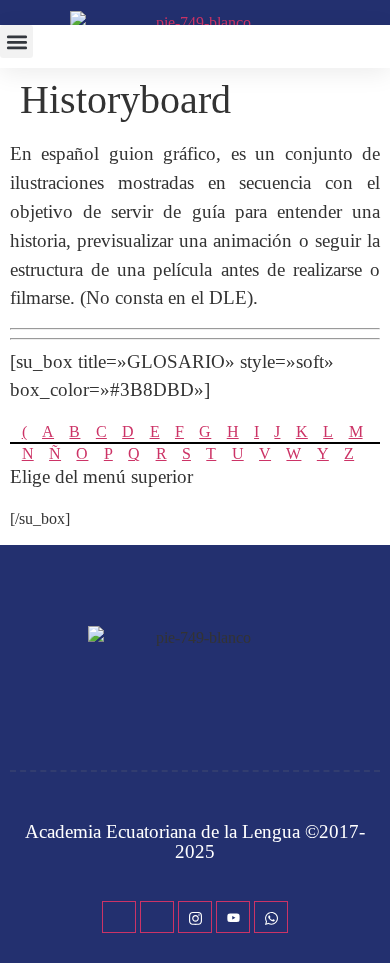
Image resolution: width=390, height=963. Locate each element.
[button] (16, 41)
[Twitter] (157, 917)
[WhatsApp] (271, 917)
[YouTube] (233, 917)
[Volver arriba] (365, 918)
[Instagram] (195, 917)
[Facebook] (119, 917)
